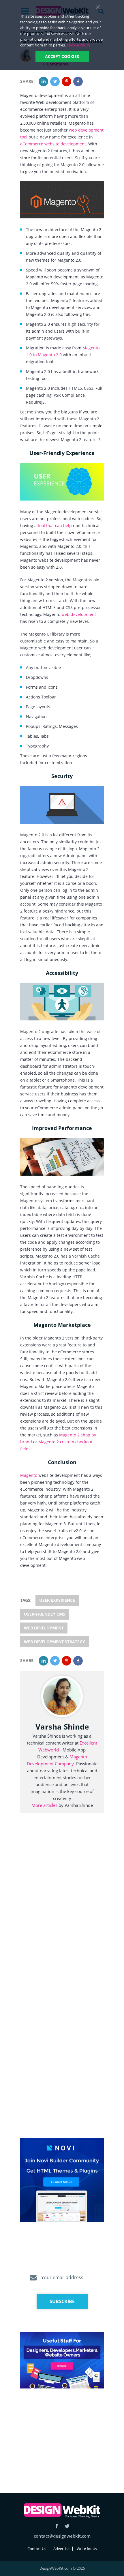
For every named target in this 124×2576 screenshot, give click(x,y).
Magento (29, 1475)
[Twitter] (55, 82)
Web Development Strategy (55, 1642)
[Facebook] (78, 82)
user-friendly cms (45, 1614)
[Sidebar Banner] (62, 2180)
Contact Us (37, 2549)
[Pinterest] (66, 82)
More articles (44, 1805)
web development (79, 614)
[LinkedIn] (43, 82)
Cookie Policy (78, 45)
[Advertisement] (62, 2434)
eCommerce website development (53, 144)
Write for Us (87, 2549)
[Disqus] (62, 1904)
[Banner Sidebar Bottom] (62, 2361)
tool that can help (55, 525)
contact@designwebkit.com (62, 2536)
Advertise (61, 2549)
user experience (57, 1600)
